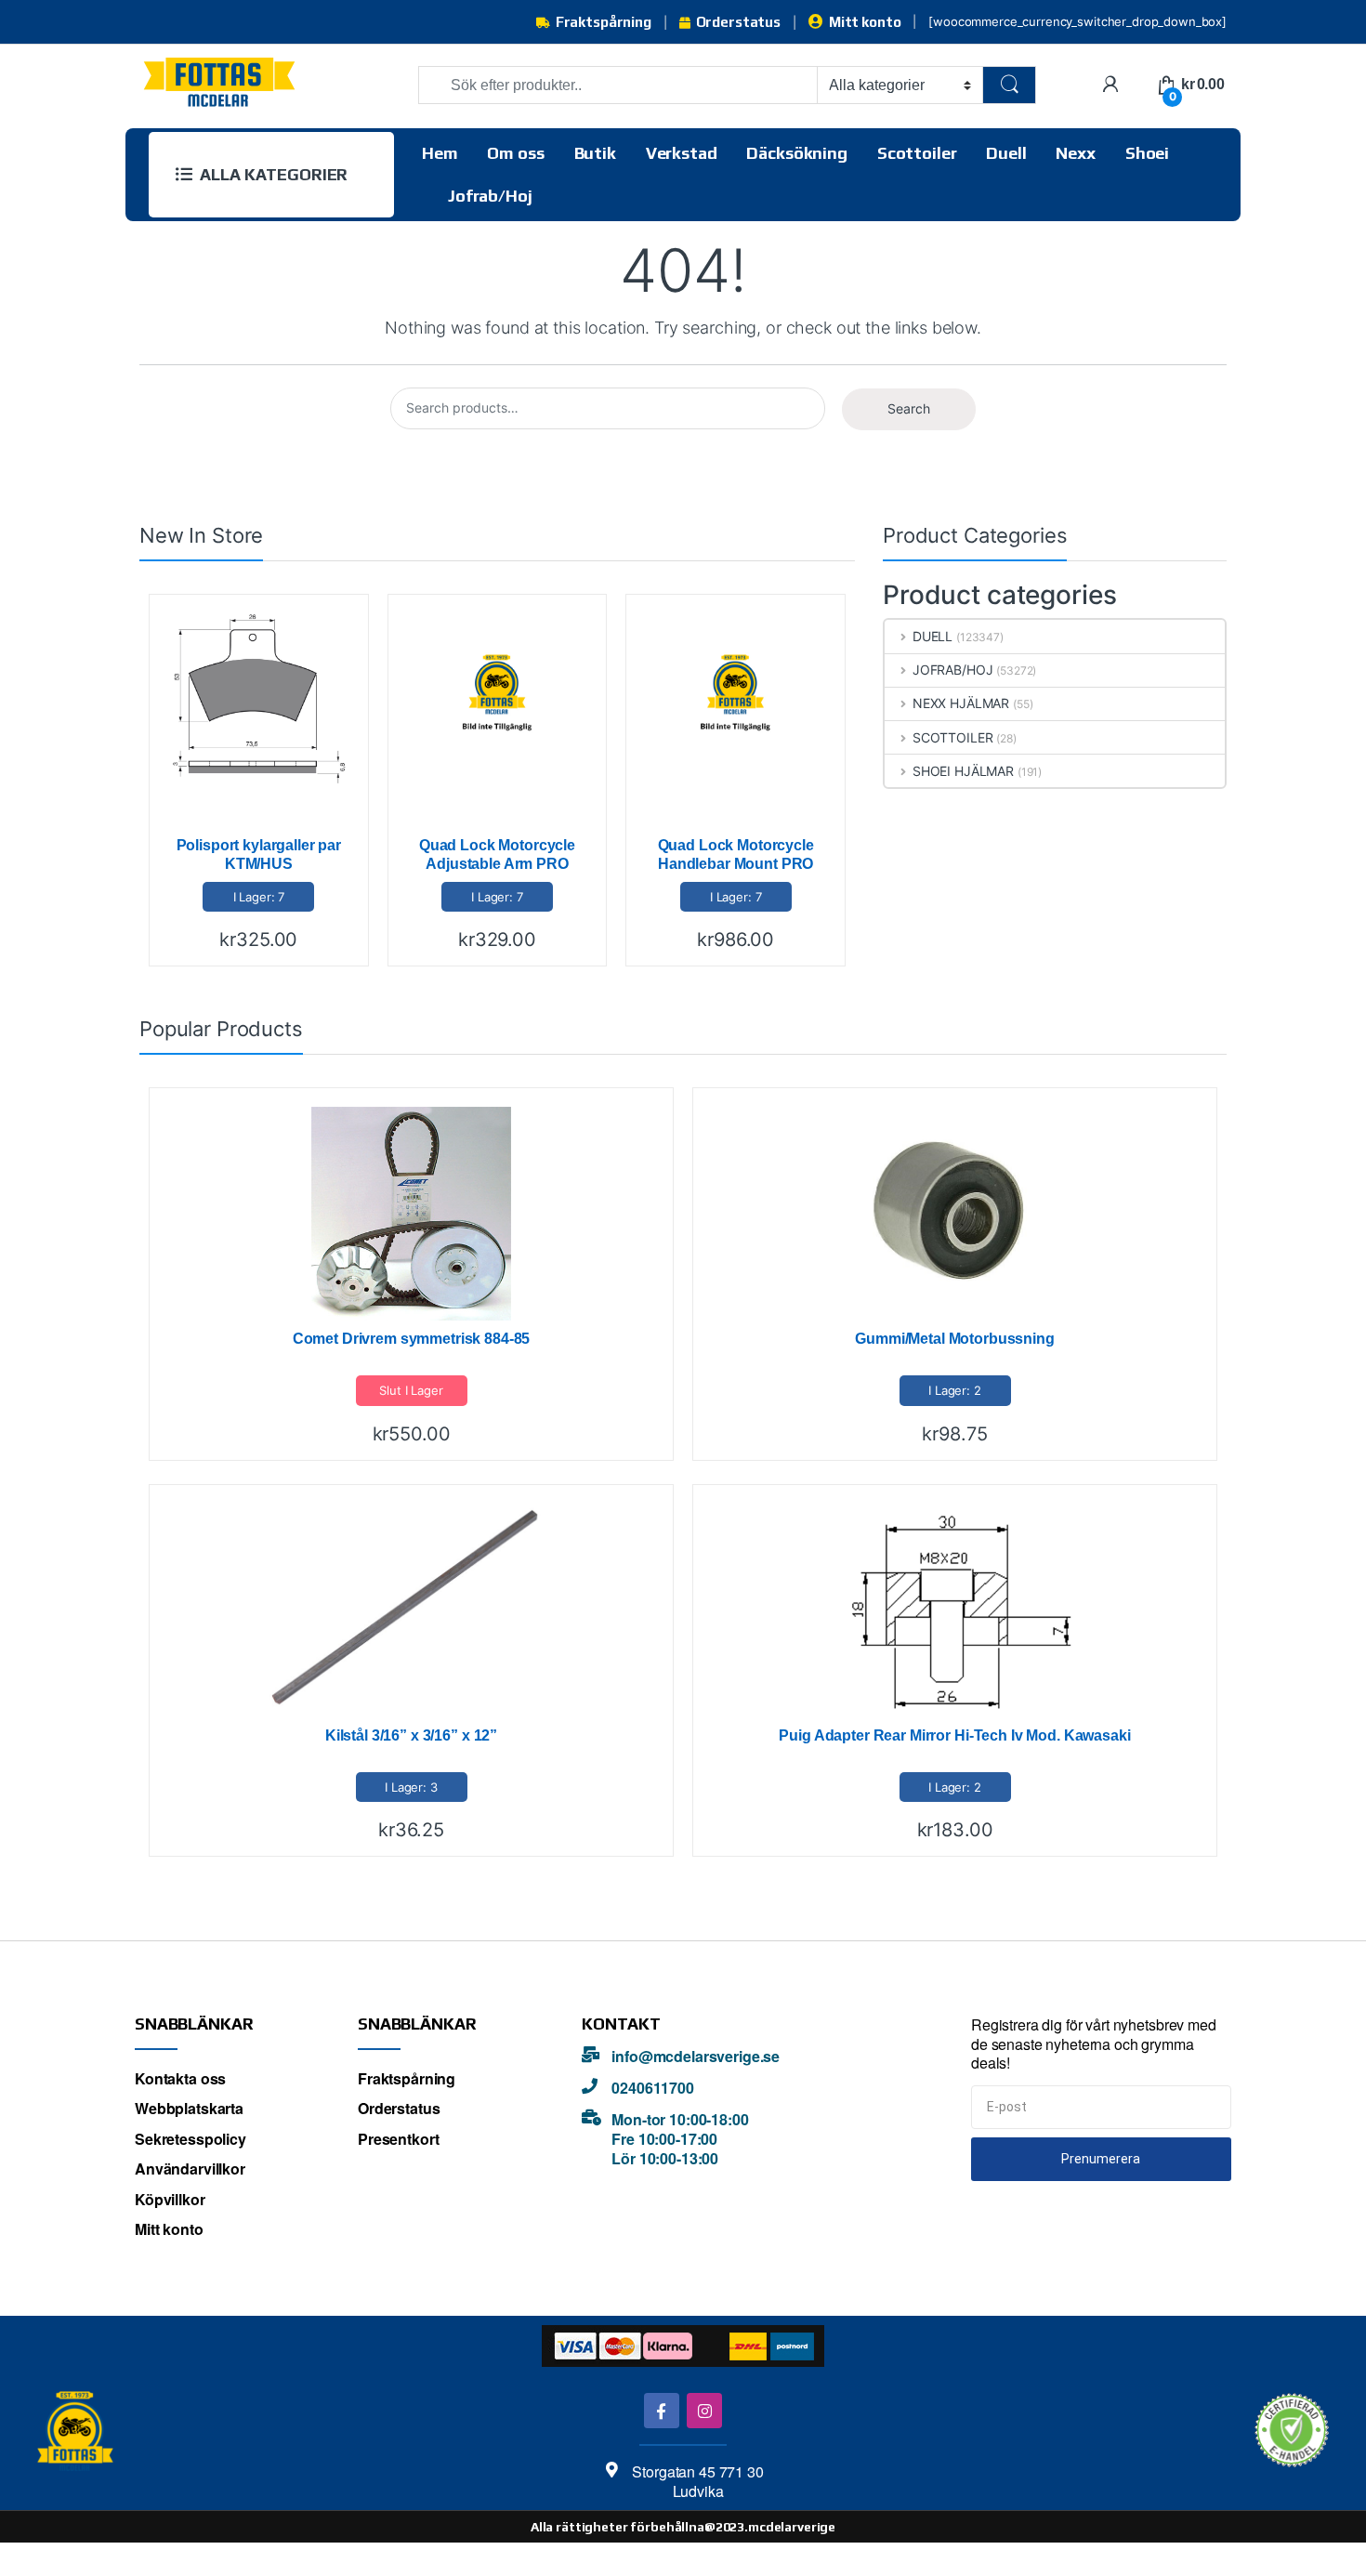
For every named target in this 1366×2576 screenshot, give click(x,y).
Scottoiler (917, 153)
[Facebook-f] (661, 2410)
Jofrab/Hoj (490, 196)
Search (909, 408)
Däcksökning (796, 153)
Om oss (515, 153)
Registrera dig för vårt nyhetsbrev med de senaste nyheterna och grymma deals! (1094, 2044)
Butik (595, 153)
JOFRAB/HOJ (952, 670)
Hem (440, 153)
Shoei (1147, 153)
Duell (1006, 153)
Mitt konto (865, 22)
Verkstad (682, 153)
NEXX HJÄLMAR (961, 703)
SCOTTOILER (952, 737)
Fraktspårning (604, 22)
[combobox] (618, 85)
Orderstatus (738, 22)
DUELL (933, 636)
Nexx (1075, 153)
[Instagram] (704, 2410)
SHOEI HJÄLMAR (963, 771)
